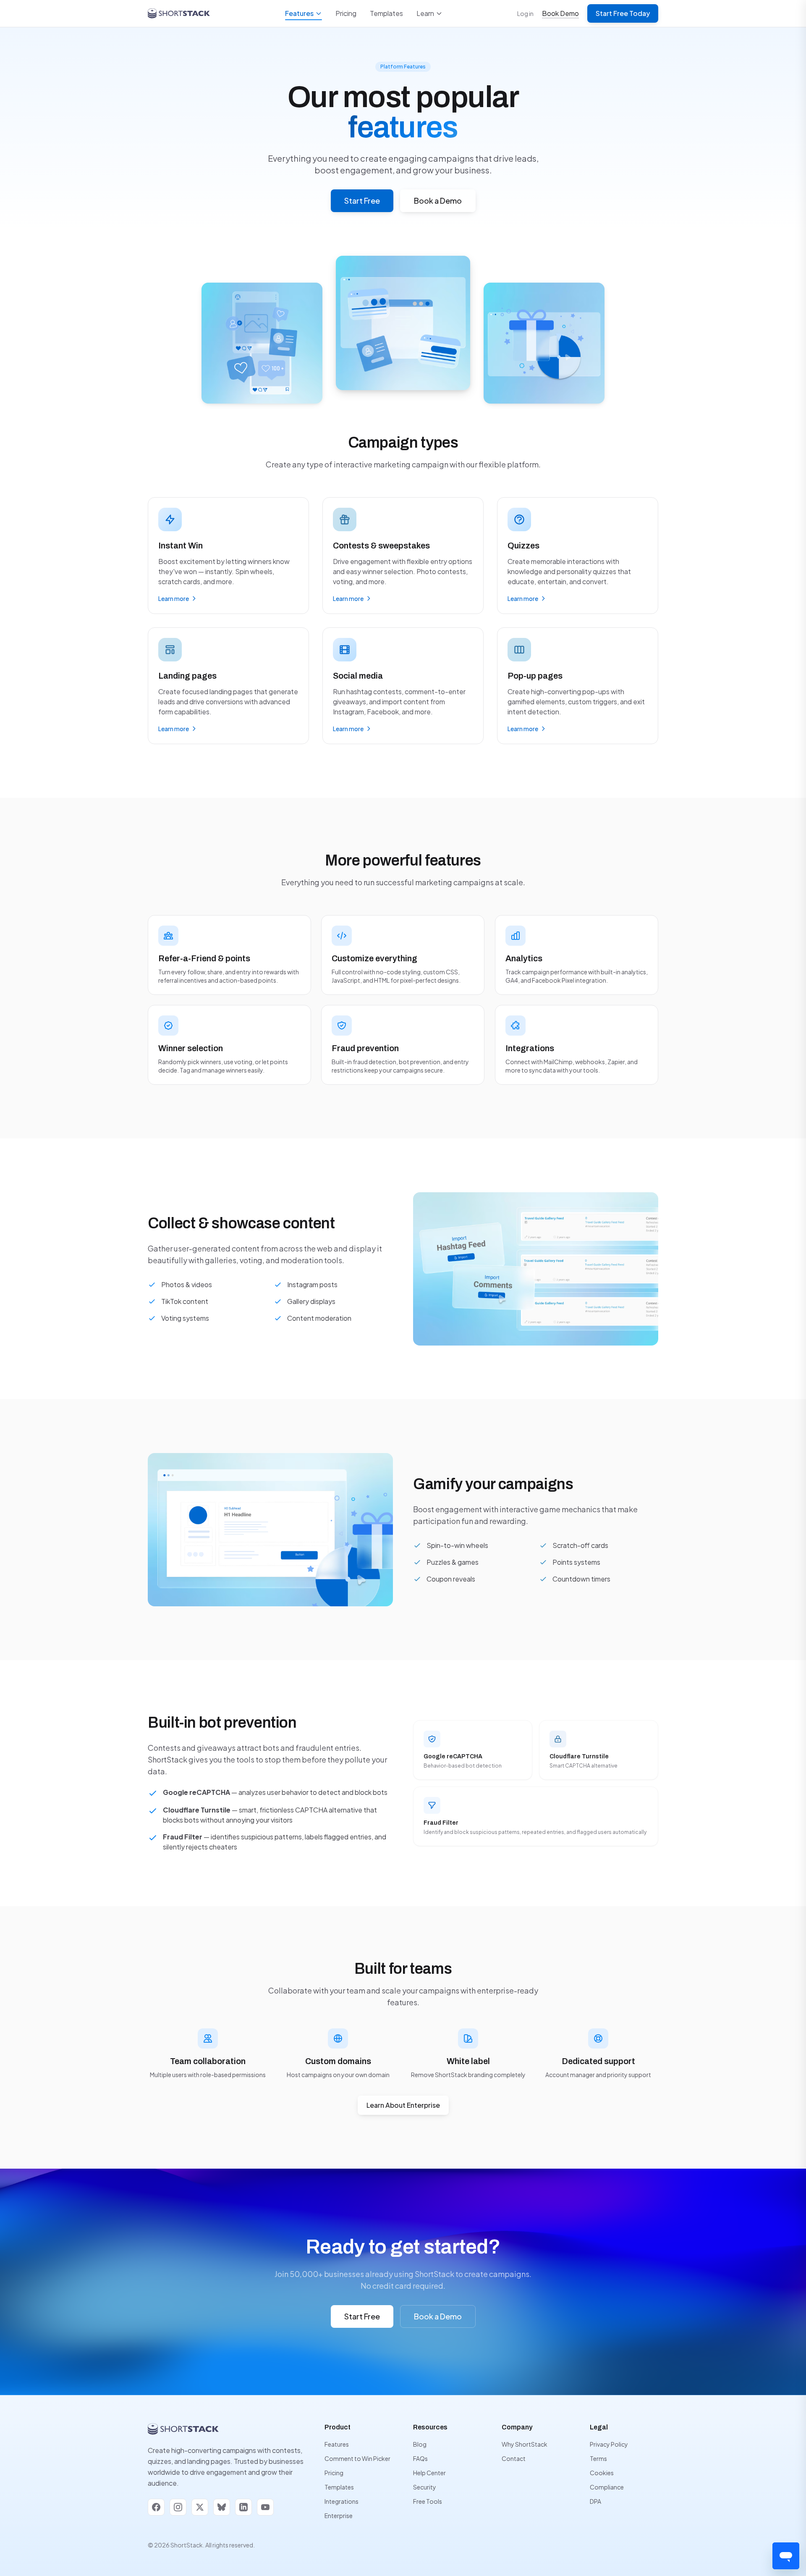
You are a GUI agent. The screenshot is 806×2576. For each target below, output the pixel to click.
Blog (420, 2444)
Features (299, 13)
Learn (425, 13)
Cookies (602, 2473)
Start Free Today (623, 13)
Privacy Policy (609, 2444)
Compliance (607, 2487)
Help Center (429, 2473)
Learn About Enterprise (403, 2105)
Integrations (342, 2501)
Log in (525, 13)
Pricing (346, 13)
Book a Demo (438, 201)
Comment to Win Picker (357, 2458)
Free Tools (428, 2501)
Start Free (362, 201)
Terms (598, 2458)
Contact (514, 2458)
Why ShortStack (525, 2444)
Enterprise (339, 2516)
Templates (386, 13)
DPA (595, 2501)
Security (425, 2487)
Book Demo (560, 13)
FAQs (420, 2458)
